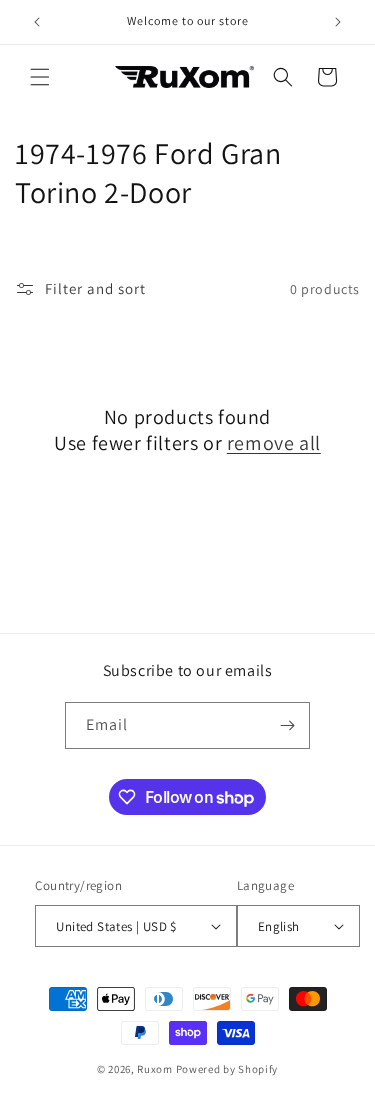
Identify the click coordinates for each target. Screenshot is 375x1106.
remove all (274, 443)
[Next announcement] (338, 22)
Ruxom (155, 1069)
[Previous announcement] (37, 22)
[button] (40, 77)
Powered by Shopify (227, 1069)
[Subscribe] (287, 725)
